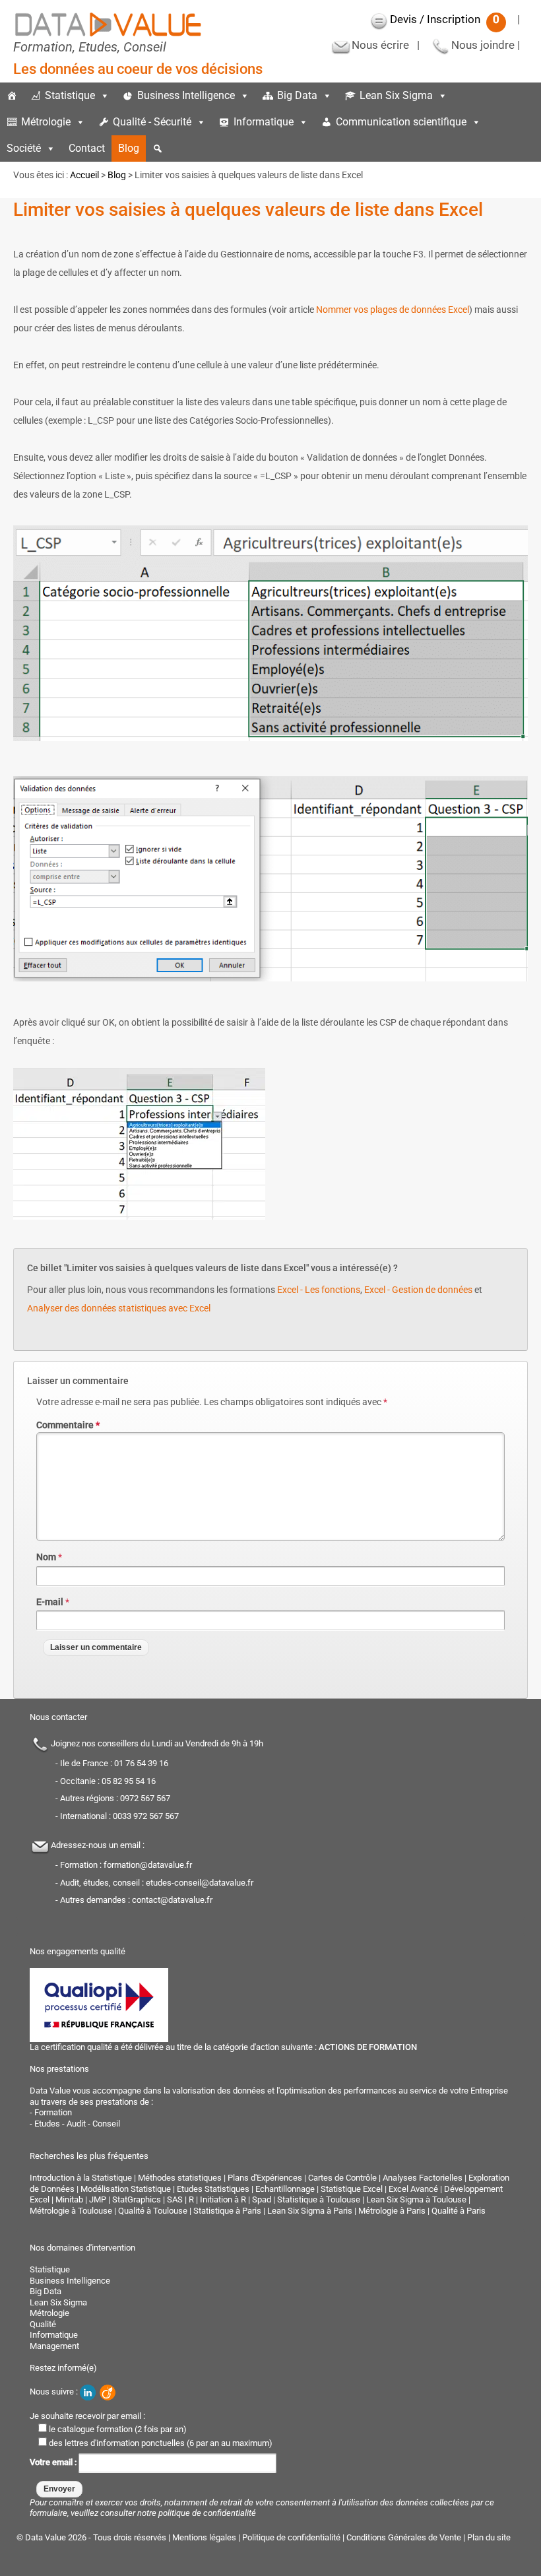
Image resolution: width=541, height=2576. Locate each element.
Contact (87, 148)
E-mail (50, 1602)
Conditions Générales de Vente (404, 2537)
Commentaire (68, 1425)
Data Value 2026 (57, 2537)
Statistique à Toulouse (319, 2199)
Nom (46, 1557)
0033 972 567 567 (146, 1816)
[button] (158, 149)
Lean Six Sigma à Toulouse (416, 2199)
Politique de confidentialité (291, 2537)
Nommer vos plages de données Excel (393, 310)
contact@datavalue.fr (172, 1900)
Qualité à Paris (459, 2211)
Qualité (43, 2324)
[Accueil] (12, 96)
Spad (262, 2199)
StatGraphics (137, 2199)
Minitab (69, 2199)
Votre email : (54, 2462)
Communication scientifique (401, 122)
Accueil (84, 175)
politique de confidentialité (207, 2513)
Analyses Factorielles (423, 2178)
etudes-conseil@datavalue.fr (200, 1883)
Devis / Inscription (445, 19)
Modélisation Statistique (126, 2189)
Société (24, 148)
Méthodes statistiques (180, 2178)
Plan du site (489, 2537)
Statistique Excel (352, 2189)
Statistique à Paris (227, 2211)
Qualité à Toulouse (153, 2211)
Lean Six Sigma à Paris (310, 2211)
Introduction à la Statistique (81, 2178)
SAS (175, 2199)
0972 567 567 (145, 1798)
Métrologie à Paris (392, 2211)
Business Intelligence (186, 95)
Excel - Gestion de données (418, 1290)
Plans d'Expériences (265, 2178)
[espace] (494, 122)
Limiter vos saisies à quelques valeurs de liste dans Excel (248, 210)
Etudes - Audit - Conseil (77, 2124)
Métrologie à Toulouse (71, 2211)
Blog (129, 148)
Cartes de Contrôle (342, 2178)
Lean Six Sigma (396, 95)
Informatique (264, 122)
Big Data (297, 95)
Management (54, 2346)
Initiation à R (223, 2199)
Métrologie (46, 122)
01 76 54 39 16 (141, 1763)
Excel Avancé (413, 2189)
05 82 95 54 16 (129, 1781)
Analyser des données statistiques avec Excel (119, 1308)
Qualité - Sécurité (152, 122)
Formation (53, 2112)
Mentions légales (204, 2537)
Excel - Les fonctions (319, 1290)
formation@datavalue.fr (148, 1865)
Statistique (70, 95)
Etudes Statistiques (213, 2189)
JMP (98, 2199)
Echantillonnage (285, 2189)
